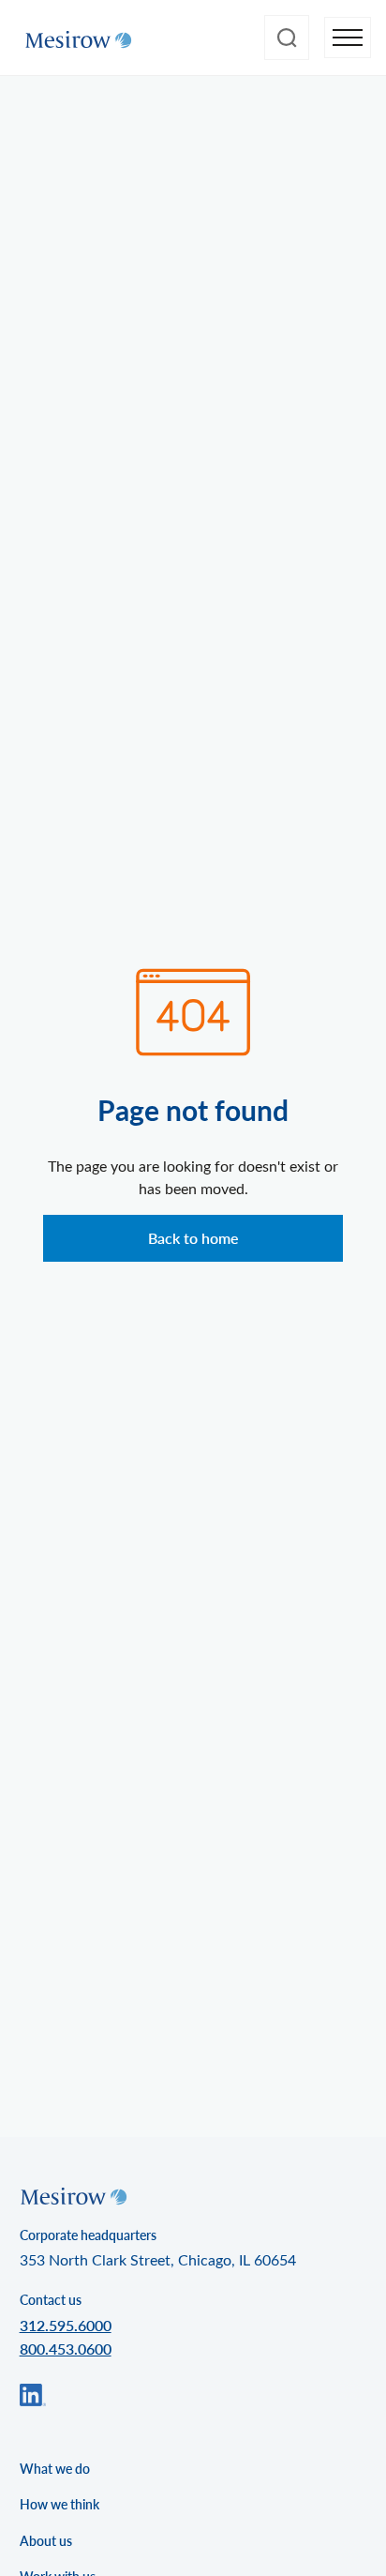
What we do (55, 2469)
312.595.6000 (66, 2325)
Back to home (193, 1238)
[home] (74, 38)
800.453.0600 (66, 2349)
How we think (59, 2504)
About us (46, 2541)
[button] (348, 38)
